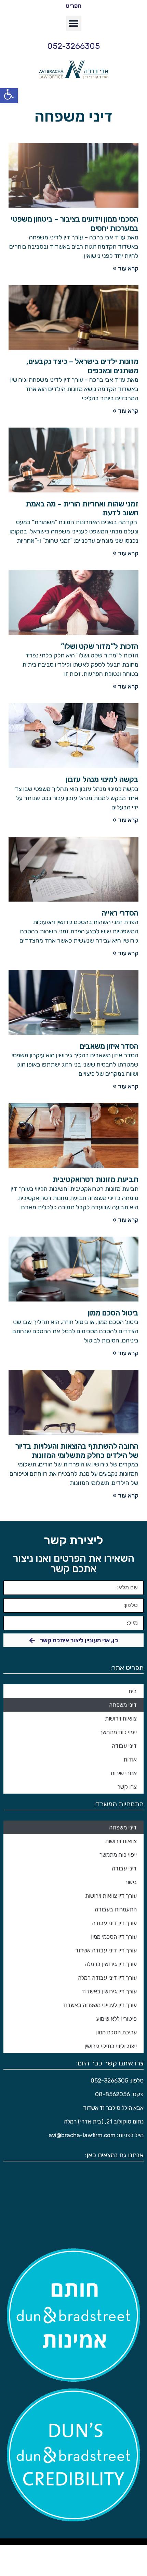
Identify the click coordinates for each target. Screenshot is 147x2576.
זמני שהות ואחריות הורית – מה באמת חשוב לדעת (82, 508)
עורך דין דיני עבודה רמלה (107, 1978)
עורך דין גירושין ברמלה (111, 1964)
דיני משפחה (123, 1705)
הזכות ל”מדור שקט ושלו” (100, 646)
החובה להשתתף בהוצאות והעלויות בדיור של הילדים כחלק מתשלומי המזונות (77, 1451)
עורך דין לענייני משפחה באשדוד (100, 2005)
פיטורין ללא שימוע (116, 2019)
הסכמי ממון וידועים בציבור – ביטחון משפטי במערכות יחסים (75, 224)
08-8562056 (112, 2094)
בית (132, 1691)
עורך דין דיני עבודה (114, 1923)
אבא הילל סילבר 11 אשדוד (113, 2108)
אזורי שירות (124, 1773)
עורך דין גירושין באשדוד (109, 1991)
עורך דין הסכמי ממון (114, 1937)
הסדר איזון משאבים (109, 1046)
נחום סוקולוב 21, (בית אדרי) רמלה (104, 2121)
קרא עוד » (126, 268)
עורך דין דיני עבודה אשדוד (106, 1950)
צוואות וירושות (121, 1718)
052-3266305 (73, 46)
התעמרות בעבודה (116, 1909)
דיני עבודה (124, 1746)
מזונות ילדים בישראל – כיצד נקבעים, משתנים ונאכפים (82, 366)
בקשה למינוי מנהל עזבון (102, 779)
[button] (9, 94)
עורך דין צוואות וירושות (111, 1896)
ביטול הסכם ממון (113, 1313)
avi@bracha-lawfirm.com (82, 2135)
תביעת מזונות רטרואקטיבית (95, 1179)
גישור (131, 1882)
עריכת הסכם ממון (116, 2032)
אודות (130, 1759)
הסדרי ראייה (120, 913)
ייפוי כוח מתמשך (118, 1732)
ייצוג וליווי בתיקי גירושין (111, 2046)
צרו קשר (127, 1787)
